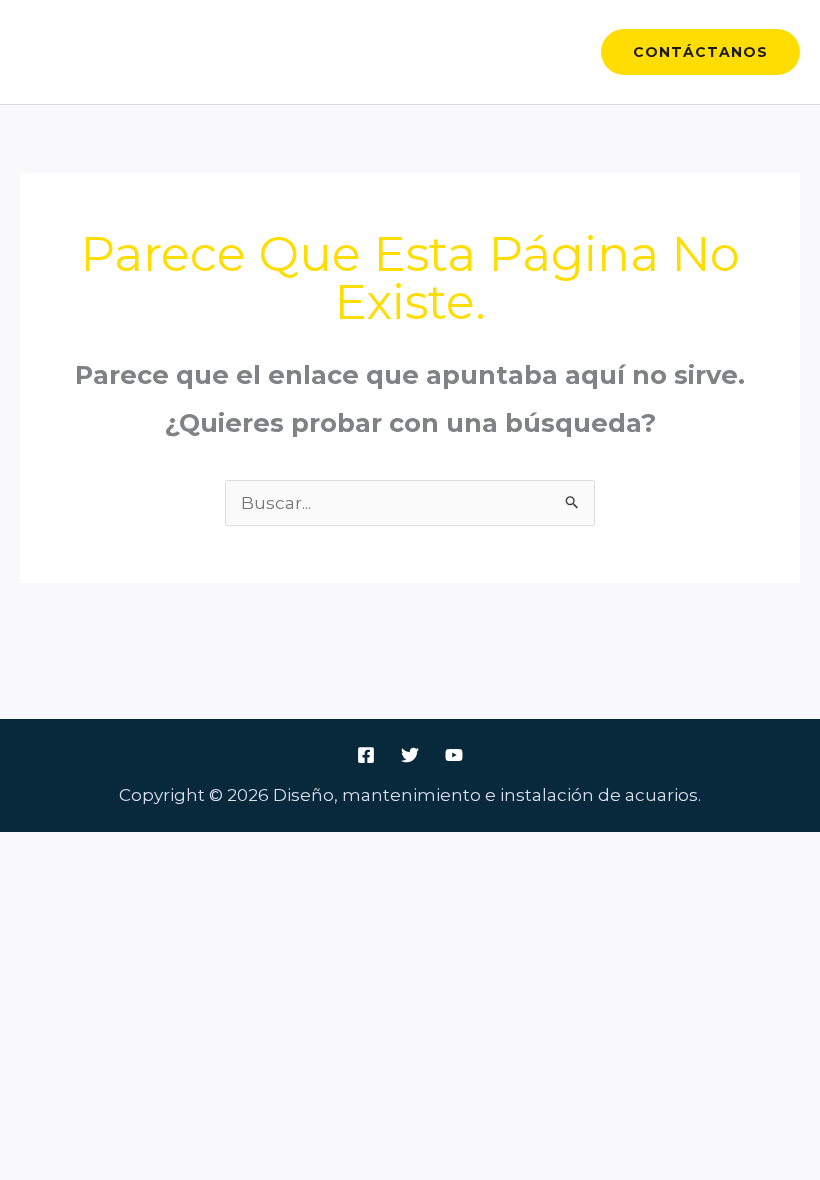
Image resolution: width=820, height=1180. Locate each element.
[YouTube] (454, 755)
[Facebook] (366, 755)
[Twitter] (410, 755)
